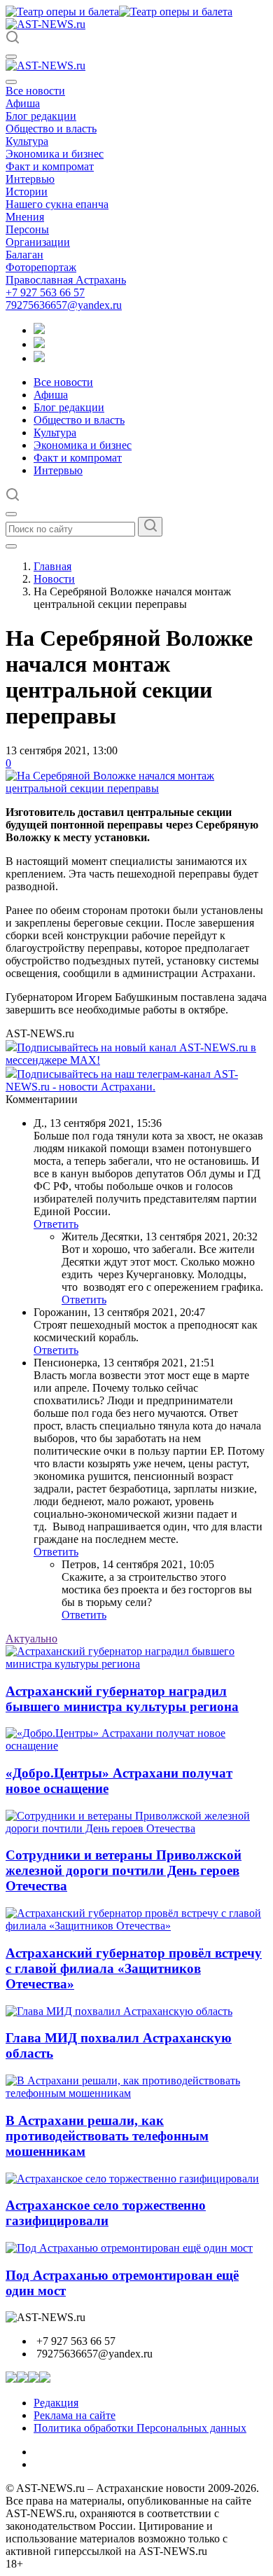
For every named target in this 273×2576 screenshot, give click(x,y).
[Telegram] (39, 330)
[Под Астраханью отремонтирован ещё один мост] (129, 2248)
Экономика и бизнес (55, 154)
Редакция (56, 2403)
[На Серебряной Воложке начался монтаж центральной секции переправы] (136, 788)
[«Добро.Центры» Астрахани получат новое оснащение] (136, 1746)
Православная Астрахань (66, 280)
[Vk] (39, 358)
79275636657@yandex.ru (64, 305)
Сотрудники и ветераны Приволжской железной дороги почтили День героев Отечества (124, 1870)
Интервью (30, 179)
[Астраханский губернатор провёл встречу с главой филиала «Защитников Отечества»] (136, 1926)
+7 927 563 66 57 (45, 292)
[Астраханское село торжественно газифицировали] (132, 2179)
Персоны (27, 229)
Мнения (25, 217)
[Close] (11, 82)
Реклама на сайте (75, 2415)
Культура (27, 141)
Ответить (56, 1224)
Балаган (24, 255)
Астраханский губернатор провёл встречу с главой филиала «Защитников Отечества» (134, 1968)
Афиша (23, 103)
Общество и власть (51, 129)
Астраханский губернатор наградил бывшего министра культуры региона (122, 1699)
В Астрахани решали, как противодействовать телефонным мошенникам (107, 2136)
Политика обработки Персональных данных (140, 2428)
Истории (27, 192)
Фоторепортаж (41, 267)
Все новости (35, 91)
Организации (38, 242)
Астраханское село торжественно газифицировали (106, 2213)
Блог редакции (41, 116)
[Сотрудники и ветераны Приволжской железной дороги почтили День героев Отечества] (136, 1828)
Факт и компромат (50, 166)
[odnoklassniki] (39, 344)
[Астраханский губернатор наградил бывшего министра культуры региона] (136, 1664)
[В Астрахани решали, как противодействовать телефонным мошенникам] (136, 2093)
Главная (52, 566)
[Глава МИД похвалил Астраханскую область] (119, 2011)
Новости (54, 579)
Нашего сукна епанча (57, 204)
